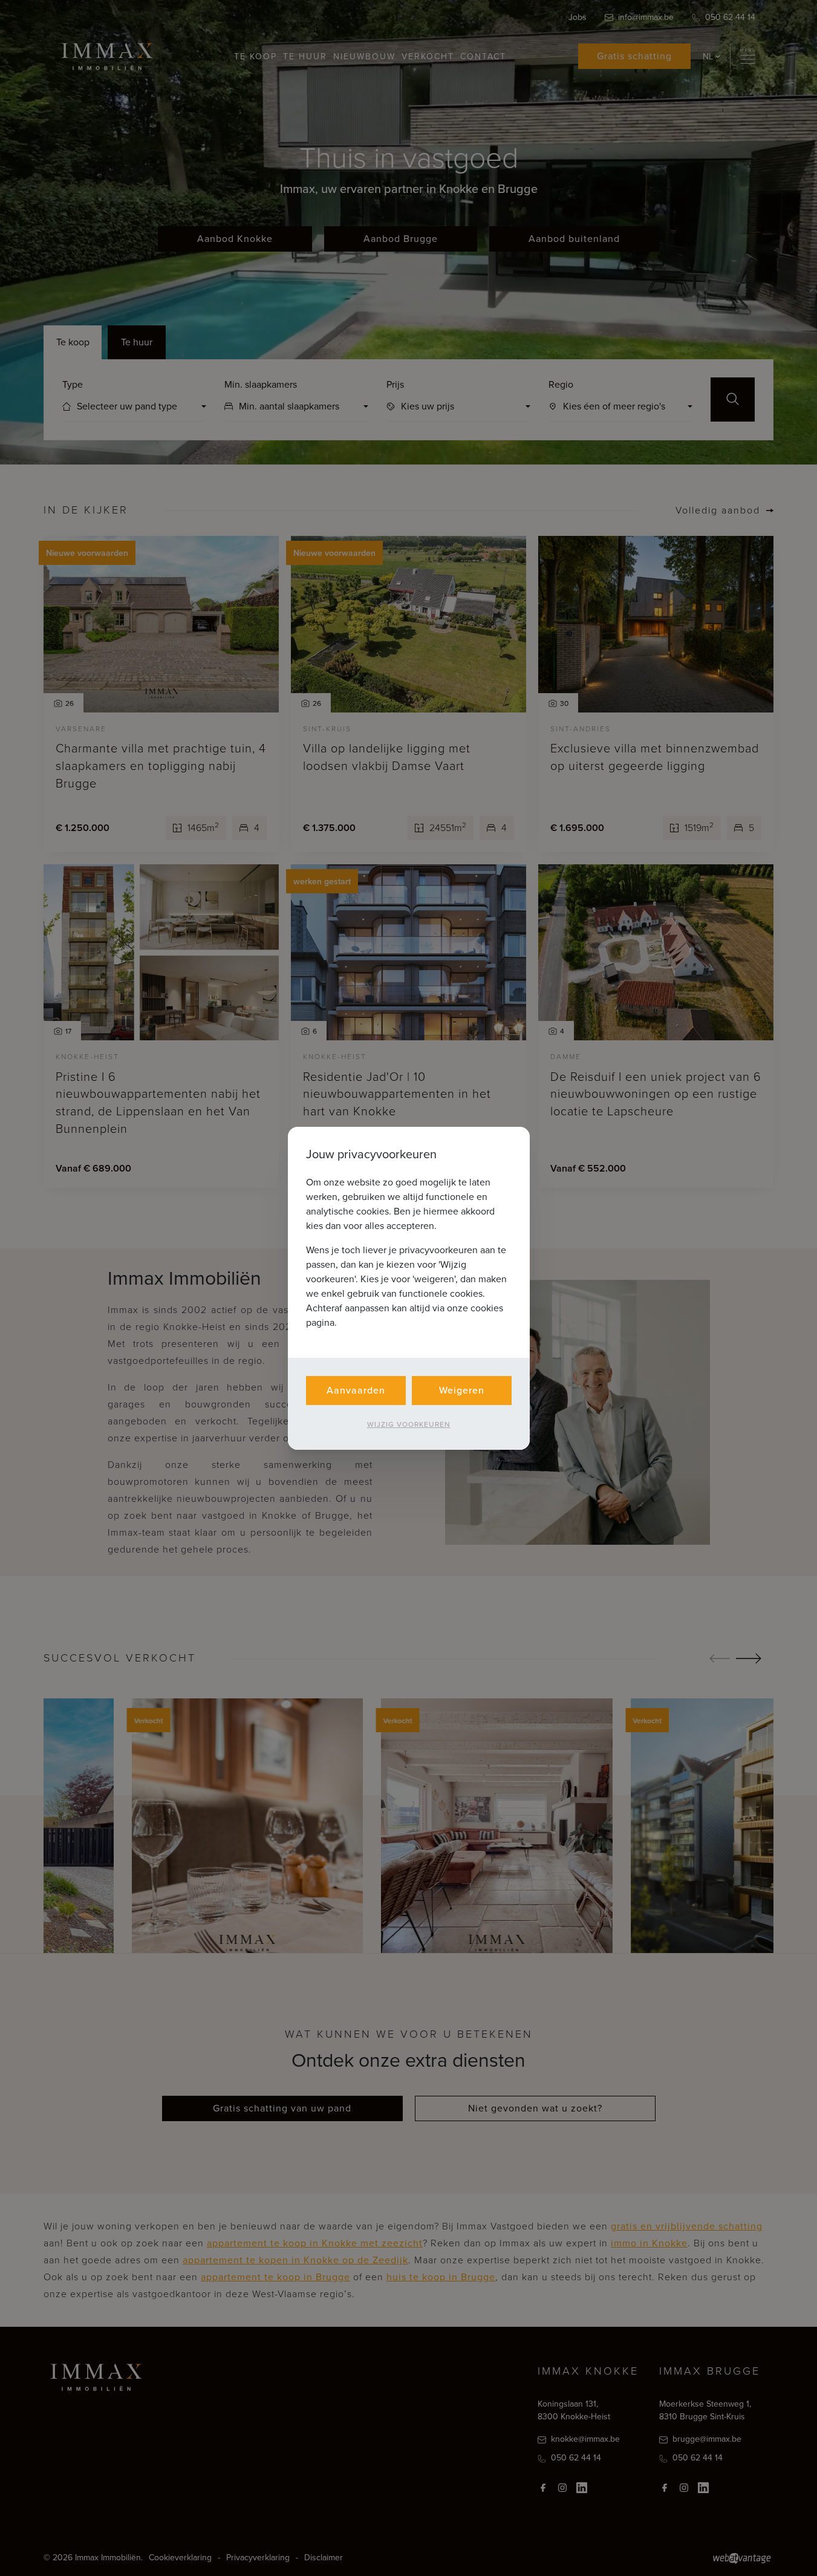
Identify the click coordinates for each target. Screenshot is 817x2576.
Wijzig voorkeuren (409, 1424)
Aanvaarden (356, 1390)
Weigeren (462, 1390)
